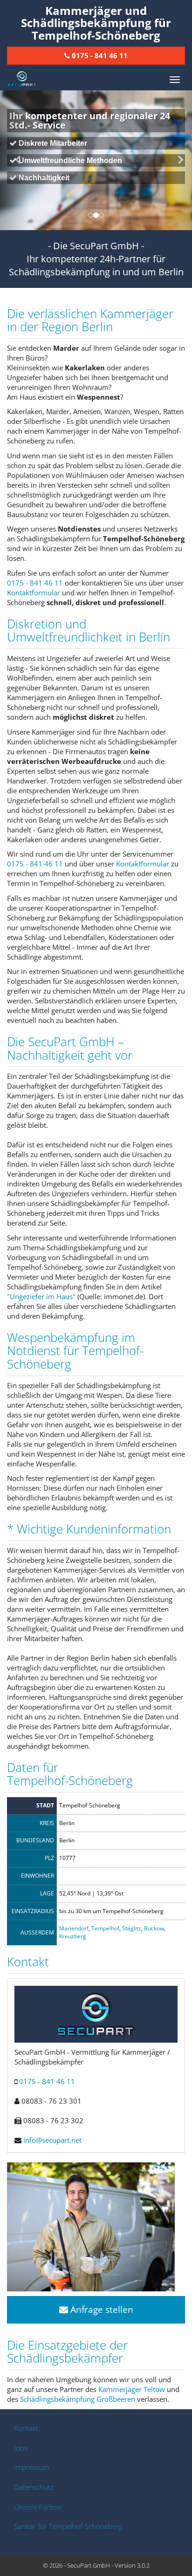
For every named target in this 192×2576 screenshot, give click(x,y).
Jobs (21, 2448)
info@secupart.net (52, 2140)
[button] (14, 160)
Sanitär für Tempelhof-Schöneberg (68, 2526)
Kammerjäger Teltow (132, 2389)
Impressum (32, 2467)
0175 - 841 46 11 (35, 583)
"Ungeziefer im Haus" (41, 1296)
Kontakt (26, 2428)
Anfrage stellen (101, 2310)
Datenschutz (34, 2487)
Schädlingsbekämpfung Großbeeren (78, 2399)
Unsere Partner (38, 2507)
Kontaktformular (34, 593)
